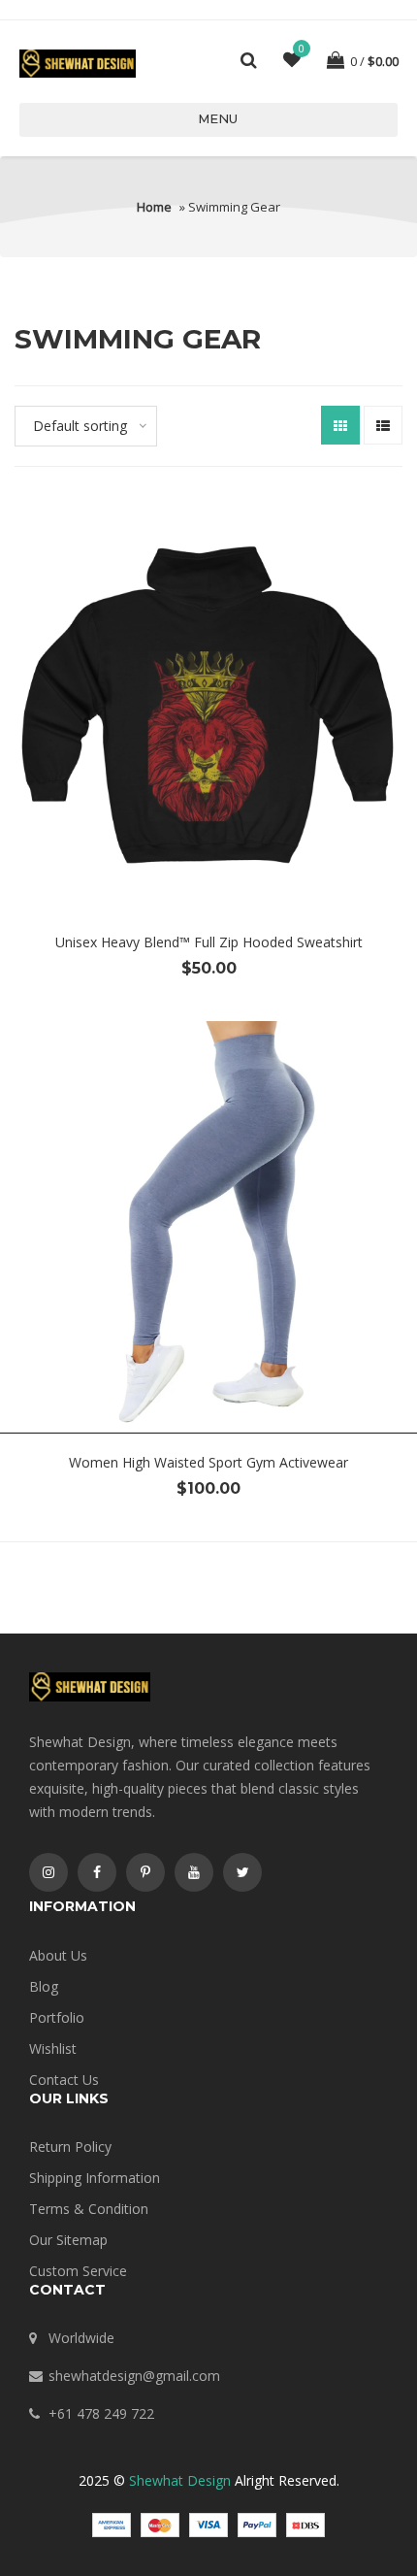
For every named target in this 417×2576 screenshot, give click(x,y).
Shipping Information (95, 2178)
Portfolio (57, 2017)
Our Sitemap (68, 2240)
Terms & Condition (89, 2209)
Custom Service (78, 2271)
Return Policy (70, 2147)
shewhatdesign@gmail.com (134, 2376)
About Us (58, 1955)
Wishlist (53, 2048)
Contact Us (64, 2080)
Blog (44, 1986)
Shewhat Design (180, 2480)
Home (154, 207)
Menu (218, 118)
